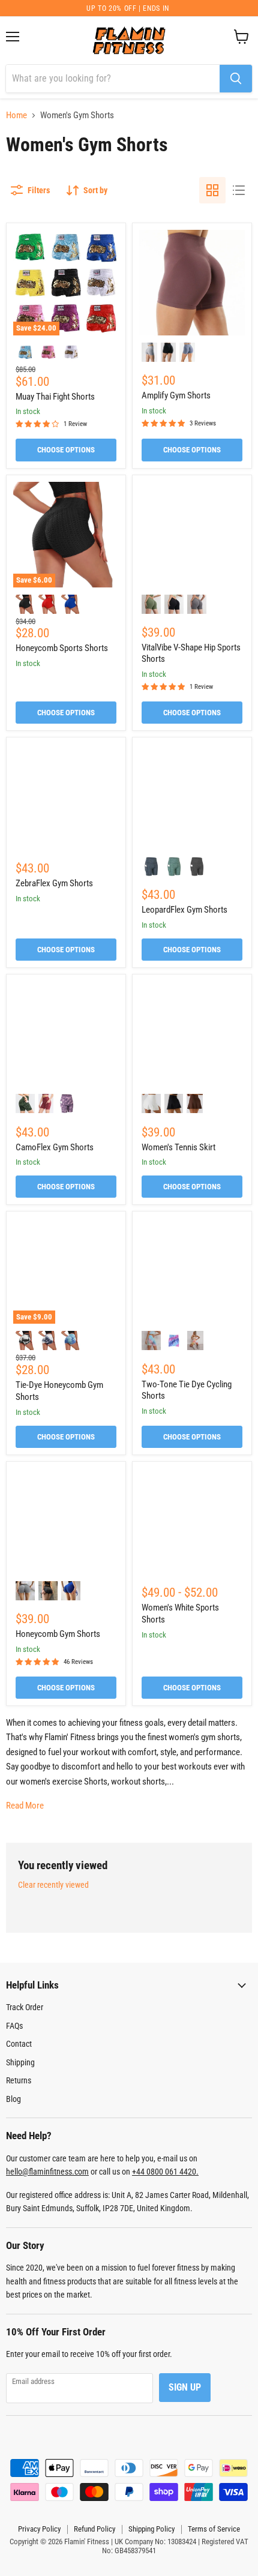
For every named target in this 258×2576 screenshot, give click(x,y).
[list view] (239, 190)
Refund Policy (94, 2529)
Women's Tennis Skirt (178, 1147)
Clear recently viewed (53, 1885)
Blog (13, 2099)
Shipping (20, 2062)
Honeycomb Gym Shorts (58, 1634)
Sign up (185, 2387)
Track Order (25, 2007)
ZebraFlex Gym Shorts (54, 883)
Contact (19, 2044)
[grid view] (212, 190)
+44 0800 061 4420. (165, 2172)
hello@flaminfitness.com (47, 2172)
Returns (19, 2080)
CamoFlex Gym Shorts (55, 1147)
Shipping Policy (151, 2529)
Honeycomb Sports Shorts (62, 648)
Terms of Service (214, 2529)
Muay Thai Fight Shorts (55, 397)
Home (16, 116)
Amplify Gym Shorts (176, 395)
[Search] (236, 79)
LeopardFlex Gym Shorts (184, 910)
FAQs (14, 2026)
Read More (25, 1806)
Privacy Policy (39, 2529)
